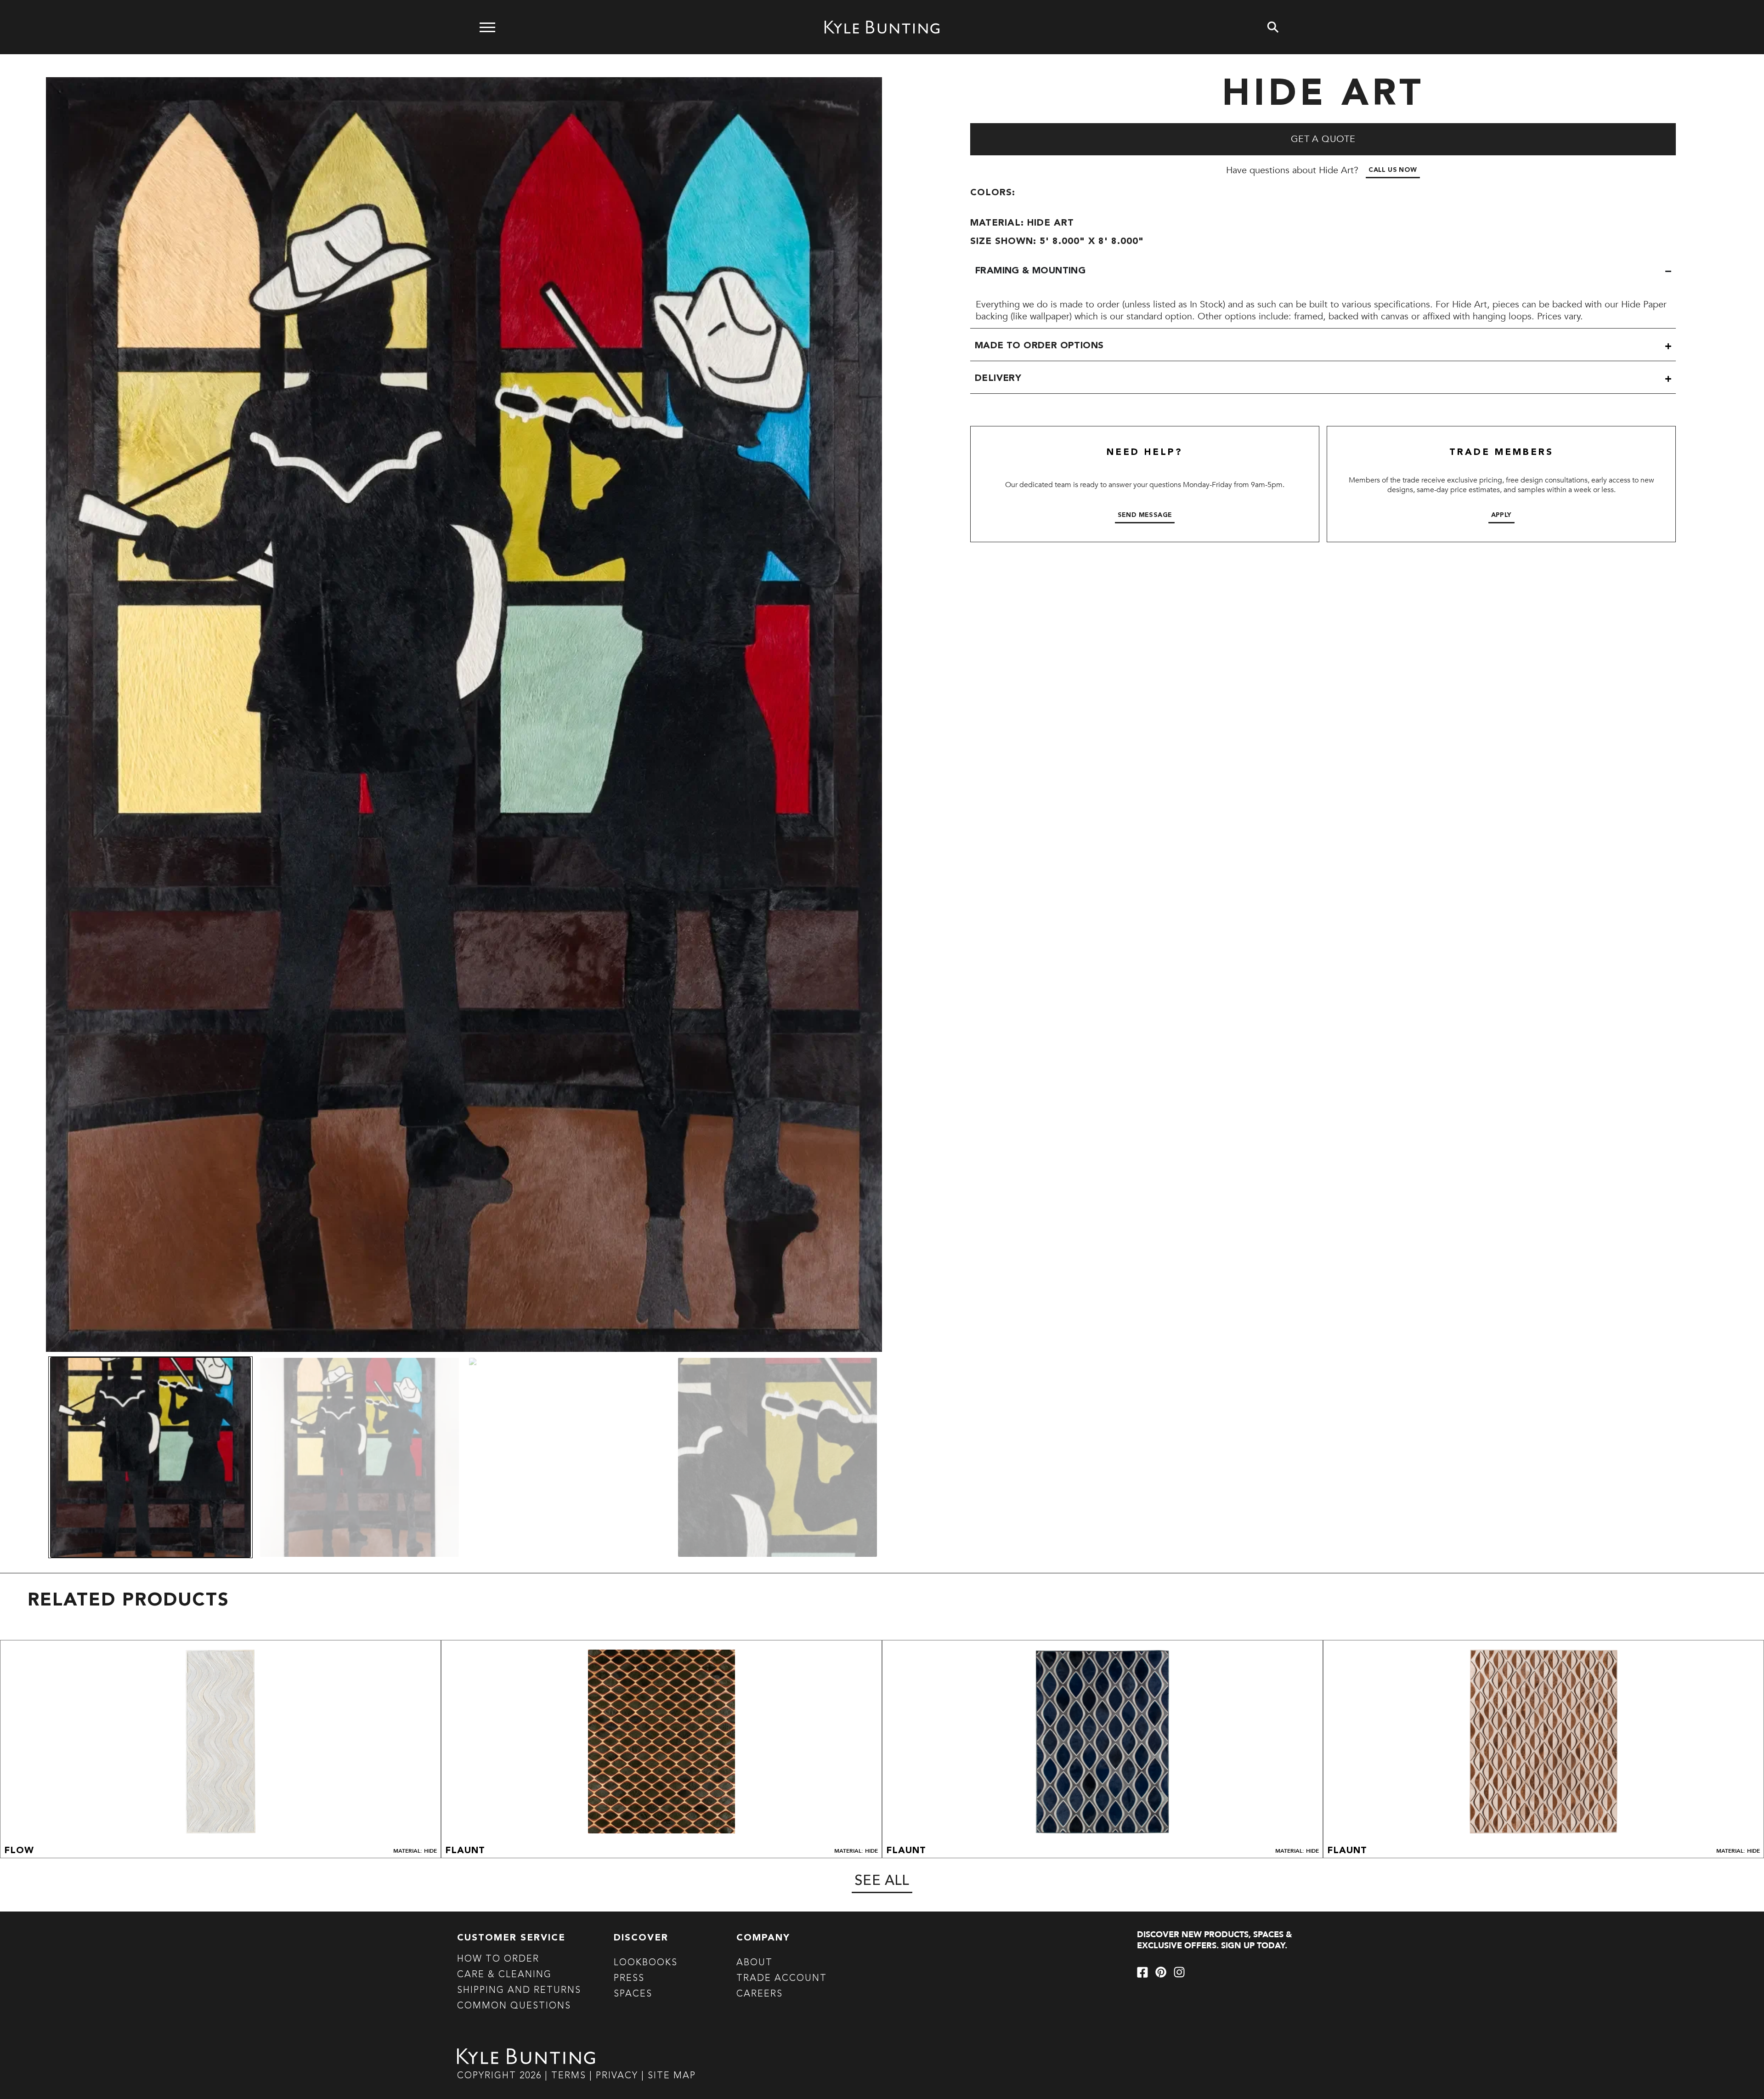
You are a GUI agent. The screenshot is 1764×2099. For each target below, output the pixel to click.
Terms (569, 2076)
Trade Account (782, 1979)
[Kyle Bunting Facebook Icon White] (1142, 1972)
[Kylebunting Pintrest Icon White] (1161, 1972)
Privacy (619, 2076)
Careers (760, 1994)
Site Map (672, 2076)
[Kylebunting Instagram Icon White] (1179, 1972)
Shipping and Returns (519, 1991)
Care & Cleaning (504, 1975)
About (755, 1963)
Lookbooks (646, 1963)
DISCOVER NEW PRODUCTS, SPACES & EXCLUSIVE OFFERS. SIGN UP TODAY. (1215, 1940)
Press (629, 1979)
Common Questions (514, 2006)
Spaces (633, 1994)
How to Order (498, 1959)
